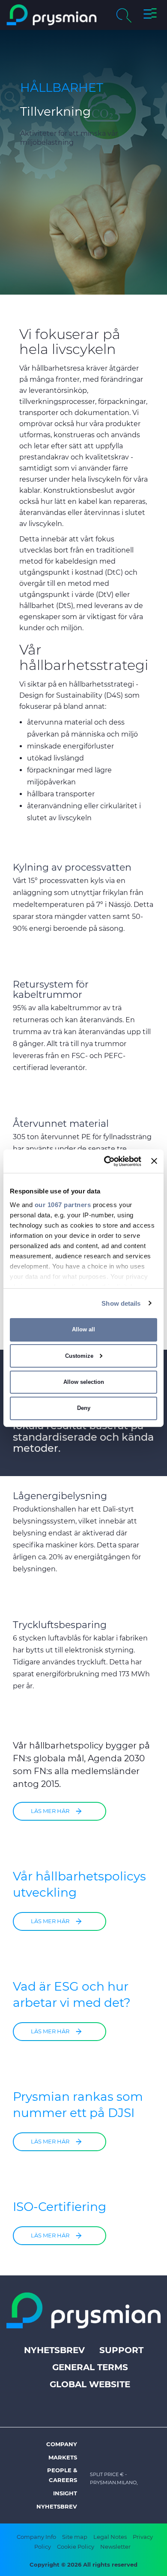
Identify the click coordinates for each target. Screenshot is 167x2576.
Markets (63, 2457)
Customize (79, 1356)
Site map (75, 2537)
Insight (65, 2493)
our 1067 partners (63, 1204)
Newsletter (115, 2547)
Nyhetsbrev (54, 2350)
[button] (150, 15)
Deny (84, 1408)
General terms (90, 2367)
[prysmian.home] (52, 15)
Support (121, 2350)
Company (62, 2444)
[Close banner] (154, 1161)
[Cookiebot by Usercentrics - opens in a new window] (106, 1161)
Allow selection (84, 1382)
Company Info (36, 2537)
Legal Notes (110, 2537)
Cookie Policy (76, 2547)
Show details (121, 1303)
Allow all (83, 1329)
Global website (90, 2384)
